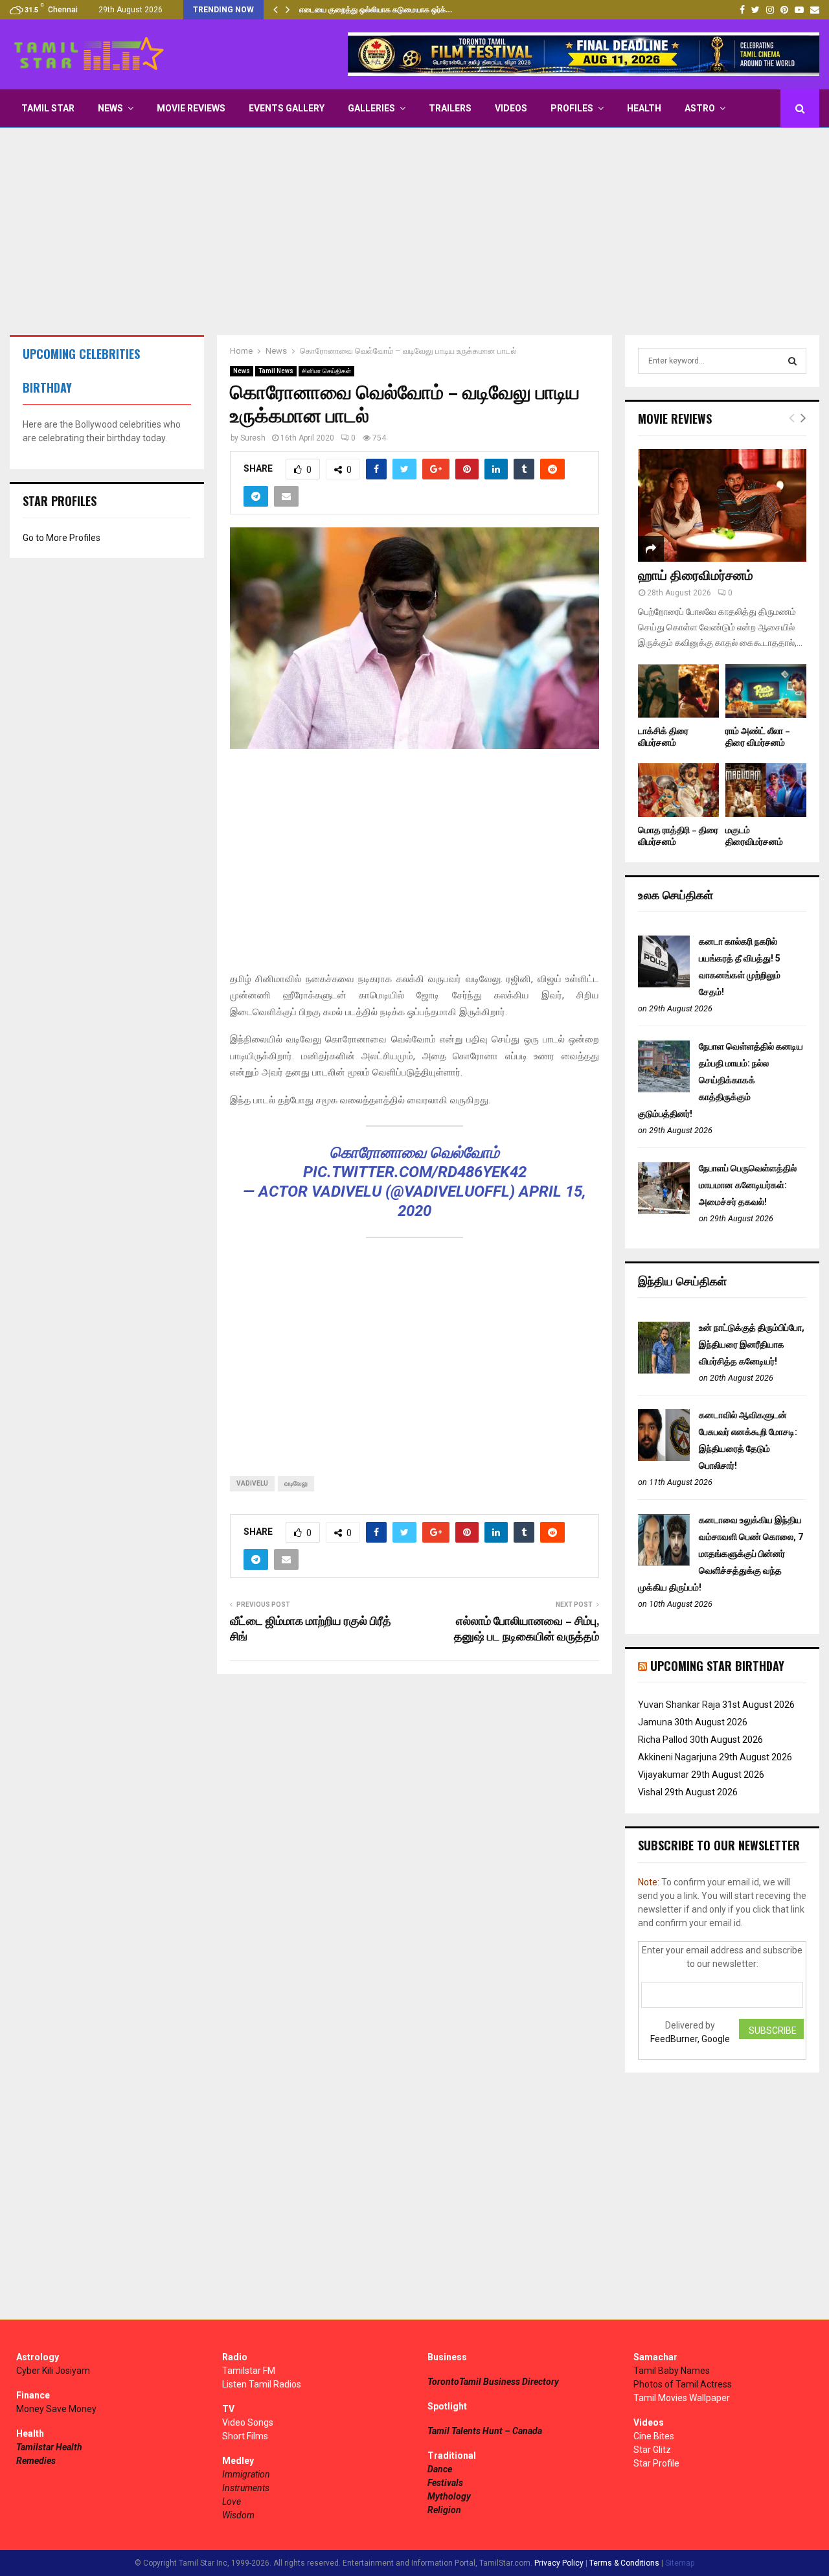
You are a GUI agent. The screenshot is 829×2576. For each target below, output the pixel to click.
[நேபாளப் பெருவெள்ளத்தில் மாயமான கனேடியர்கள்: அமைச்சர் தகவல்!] (664, 1211)
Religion (444, 2510)
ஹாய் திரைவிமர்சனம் (696, 576)
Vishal (650, 1792)
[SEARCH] (792, 361)
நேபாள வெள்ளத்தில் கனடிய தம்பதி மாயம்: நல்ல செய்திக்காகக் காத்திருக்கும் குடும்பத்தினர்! (721, 1080)
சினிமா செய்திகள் (326, 371)
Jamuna (655, 1722)
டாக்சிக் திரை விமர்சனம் (663, 737)
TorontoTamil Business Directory (493, 2382)
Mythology (449, 2496)
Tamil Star (48, 108)
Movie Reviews (191, 108)
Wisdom (238, 2515)
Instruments (246, 2488)
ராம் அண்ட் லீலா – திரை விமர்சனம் (758, 737)
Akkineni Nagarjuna (677, 1757)
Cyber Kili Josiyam (53, 2371)
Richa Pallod (663, 1740)
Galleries (371, 108)
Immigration (246, 2474)
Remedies (36, 2461)
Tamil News (276, 371)
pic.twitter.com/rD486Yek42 (415, 1172)
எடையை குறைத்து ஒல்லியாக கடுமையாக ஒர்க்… (376, 10)
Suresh (253, 438)
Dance (440, 2469)
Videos (511, 108)
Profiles (572, 108)
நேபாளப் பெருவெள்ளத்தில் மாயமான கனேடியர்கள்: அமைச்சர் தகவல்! (748, 1185)
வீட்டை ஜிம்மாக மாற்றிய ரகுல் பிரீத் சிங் (311, 1629)
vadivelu (252, 1483)
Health (644, 108)
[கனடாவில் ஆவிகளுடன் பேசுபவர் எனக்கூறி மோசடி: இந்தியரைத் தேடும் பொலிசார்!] (664, 1458)
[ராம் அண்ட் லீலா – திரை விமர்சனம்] (766, 691)
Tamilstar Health (49, 2447)
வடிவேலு (296, 1483)
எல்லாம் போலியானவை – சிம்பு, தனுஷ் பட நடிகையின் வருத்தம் (527, 1629)
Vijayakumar (664, 1775)
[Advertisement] (414, 231)
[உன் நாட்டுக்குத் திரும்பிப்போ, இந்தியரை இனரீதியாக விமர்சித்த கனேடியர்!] (664, 1370)
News (110, 108)
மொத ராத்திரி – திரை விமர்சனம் (678, 836)
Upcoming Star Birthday (717, 1666)
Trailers (450, 108)
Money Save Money (56, 2409)
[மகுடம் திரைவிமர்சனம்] (766, 790)
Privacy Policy (559, 2563)
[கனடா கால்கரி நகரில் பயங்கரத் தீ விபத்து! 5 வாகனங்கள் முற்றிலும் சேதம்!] (664, 984)
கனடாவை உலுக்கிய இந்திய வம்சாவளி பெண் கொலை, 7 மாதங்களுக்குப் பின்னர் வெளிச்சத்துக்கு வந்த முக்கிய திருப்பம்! (721, 1554)
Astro (700, 108)
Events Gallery (287, 108)
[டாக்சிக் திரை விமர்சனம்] (678, 691)
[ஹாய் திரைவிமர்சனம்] (722, 505)
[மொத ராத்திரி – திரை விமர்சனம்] (678, 790)
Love (232, 2501)
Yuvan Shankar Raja (679, 1705)
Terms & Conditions (624, 2563)
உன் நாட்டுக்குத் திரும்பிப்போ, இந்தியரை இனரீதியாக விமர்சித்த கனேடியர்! (752, 1344)
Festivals (445, 2483)
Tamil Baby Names (672, 2371)
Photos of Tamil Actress (683, 2384)
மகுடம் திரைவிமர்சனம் (754, 836)
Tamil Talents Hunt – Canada (485, 2431)
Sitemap (680, 2563)
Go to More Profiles (62, 538)
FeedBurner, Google (690, 2039)
